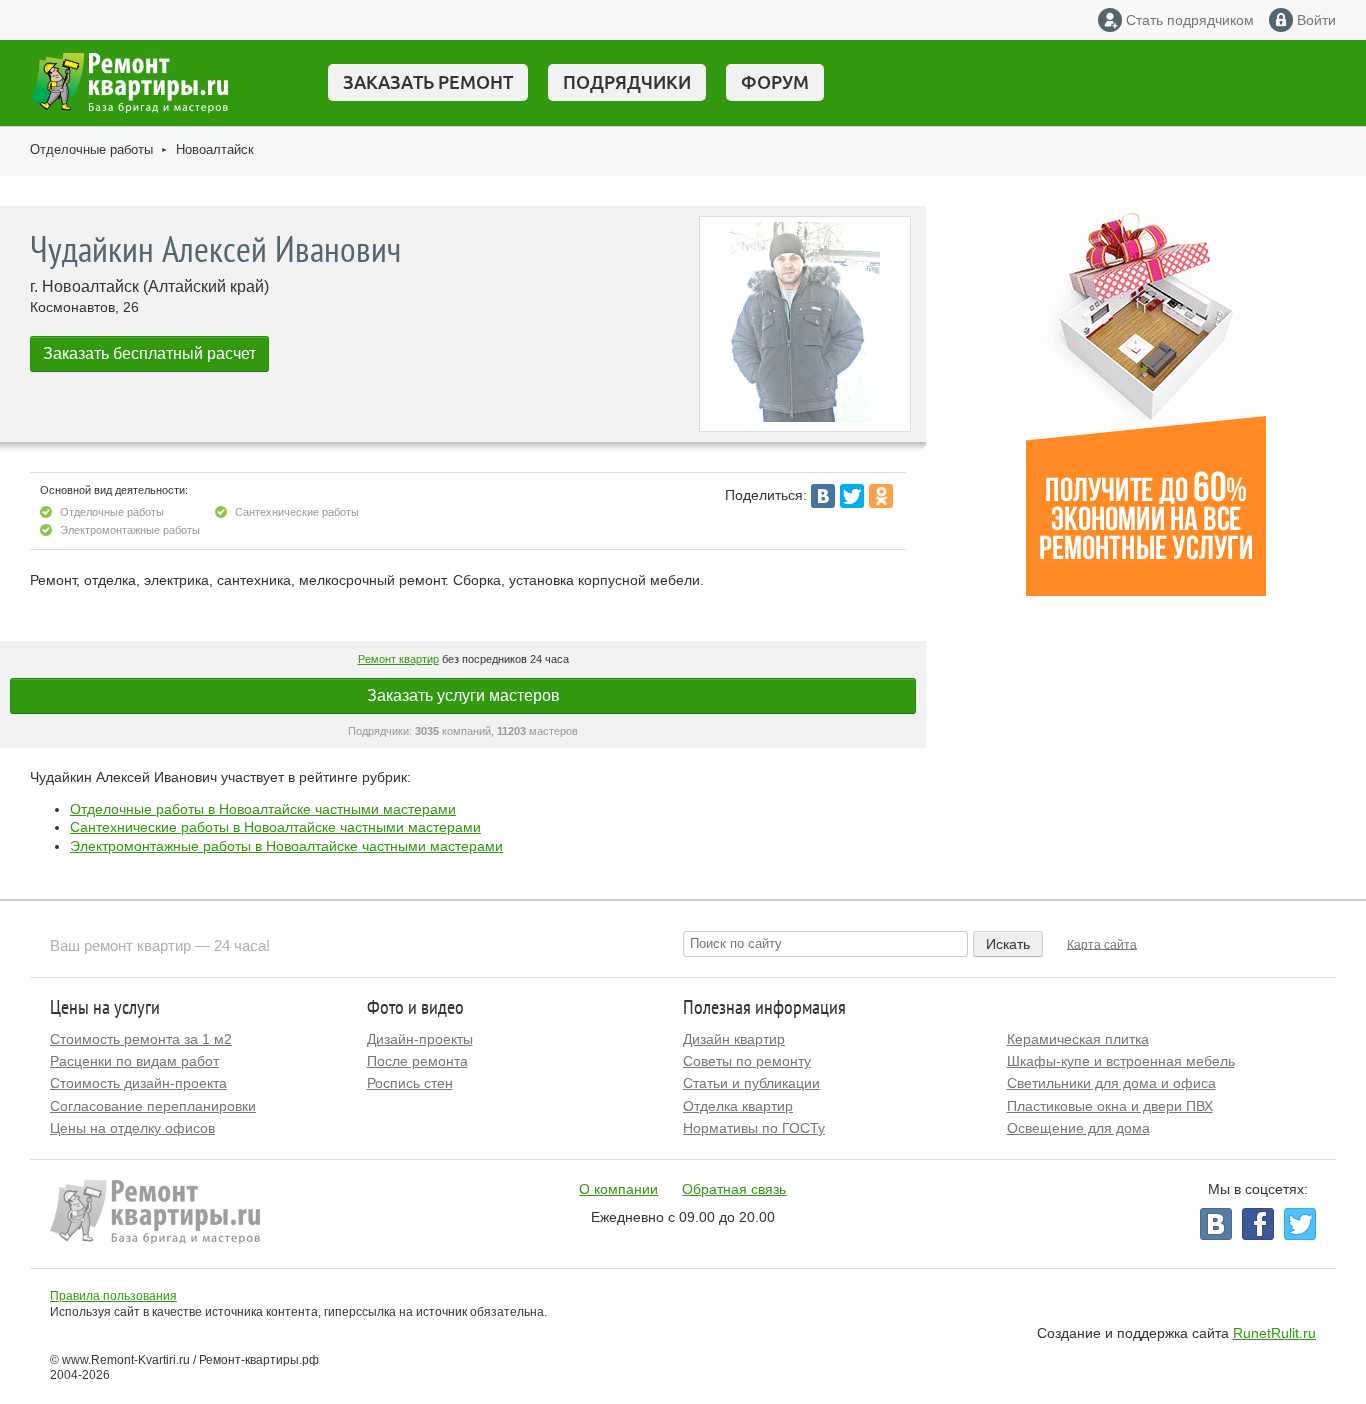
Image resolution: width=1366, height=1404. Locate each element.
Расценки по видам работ (134, 1061)
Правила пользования (113, 1296)
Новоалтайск (215, 149)
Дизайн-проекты (420, 1039)
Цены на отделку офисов (132, 1128)
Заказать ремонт (428, 82)
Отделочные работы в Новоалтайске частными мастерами (263, 809)
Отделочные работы (91, 149)
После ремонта (417, 1061)
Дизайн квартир (734, 1039)
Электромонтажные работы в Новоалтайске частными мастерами (286, 846)
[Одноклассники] (881, 496)
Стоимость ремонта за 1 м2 (141, 1039)
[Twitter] (852, 496)
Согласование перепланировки (153, 1106)
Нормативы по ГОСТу (754, 1128)
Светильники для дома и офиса (1111, 1083)
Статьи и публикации (751, 1083)
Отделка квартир (738, 1106)
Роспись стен (410, 1083)
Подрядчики (627, 82)
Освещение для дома (1078, 1128)
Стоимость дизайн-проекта (138, 1083)
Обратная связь (734, 1189)
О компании (618, 1189)
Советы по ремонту (747, 1061)
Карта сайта (1102, 944)
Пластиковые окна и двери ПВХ (1110, 1106)
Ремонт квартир (398, 659)
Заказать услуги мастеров (463, 695)
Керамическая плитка (1078, 1039)
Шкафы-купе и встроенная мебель (1121, 1061)
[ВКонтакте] (823, 496)
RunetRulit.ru (1274, 1333)
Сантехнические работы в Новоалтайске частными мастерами (275, 827)
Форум (775, 82)
